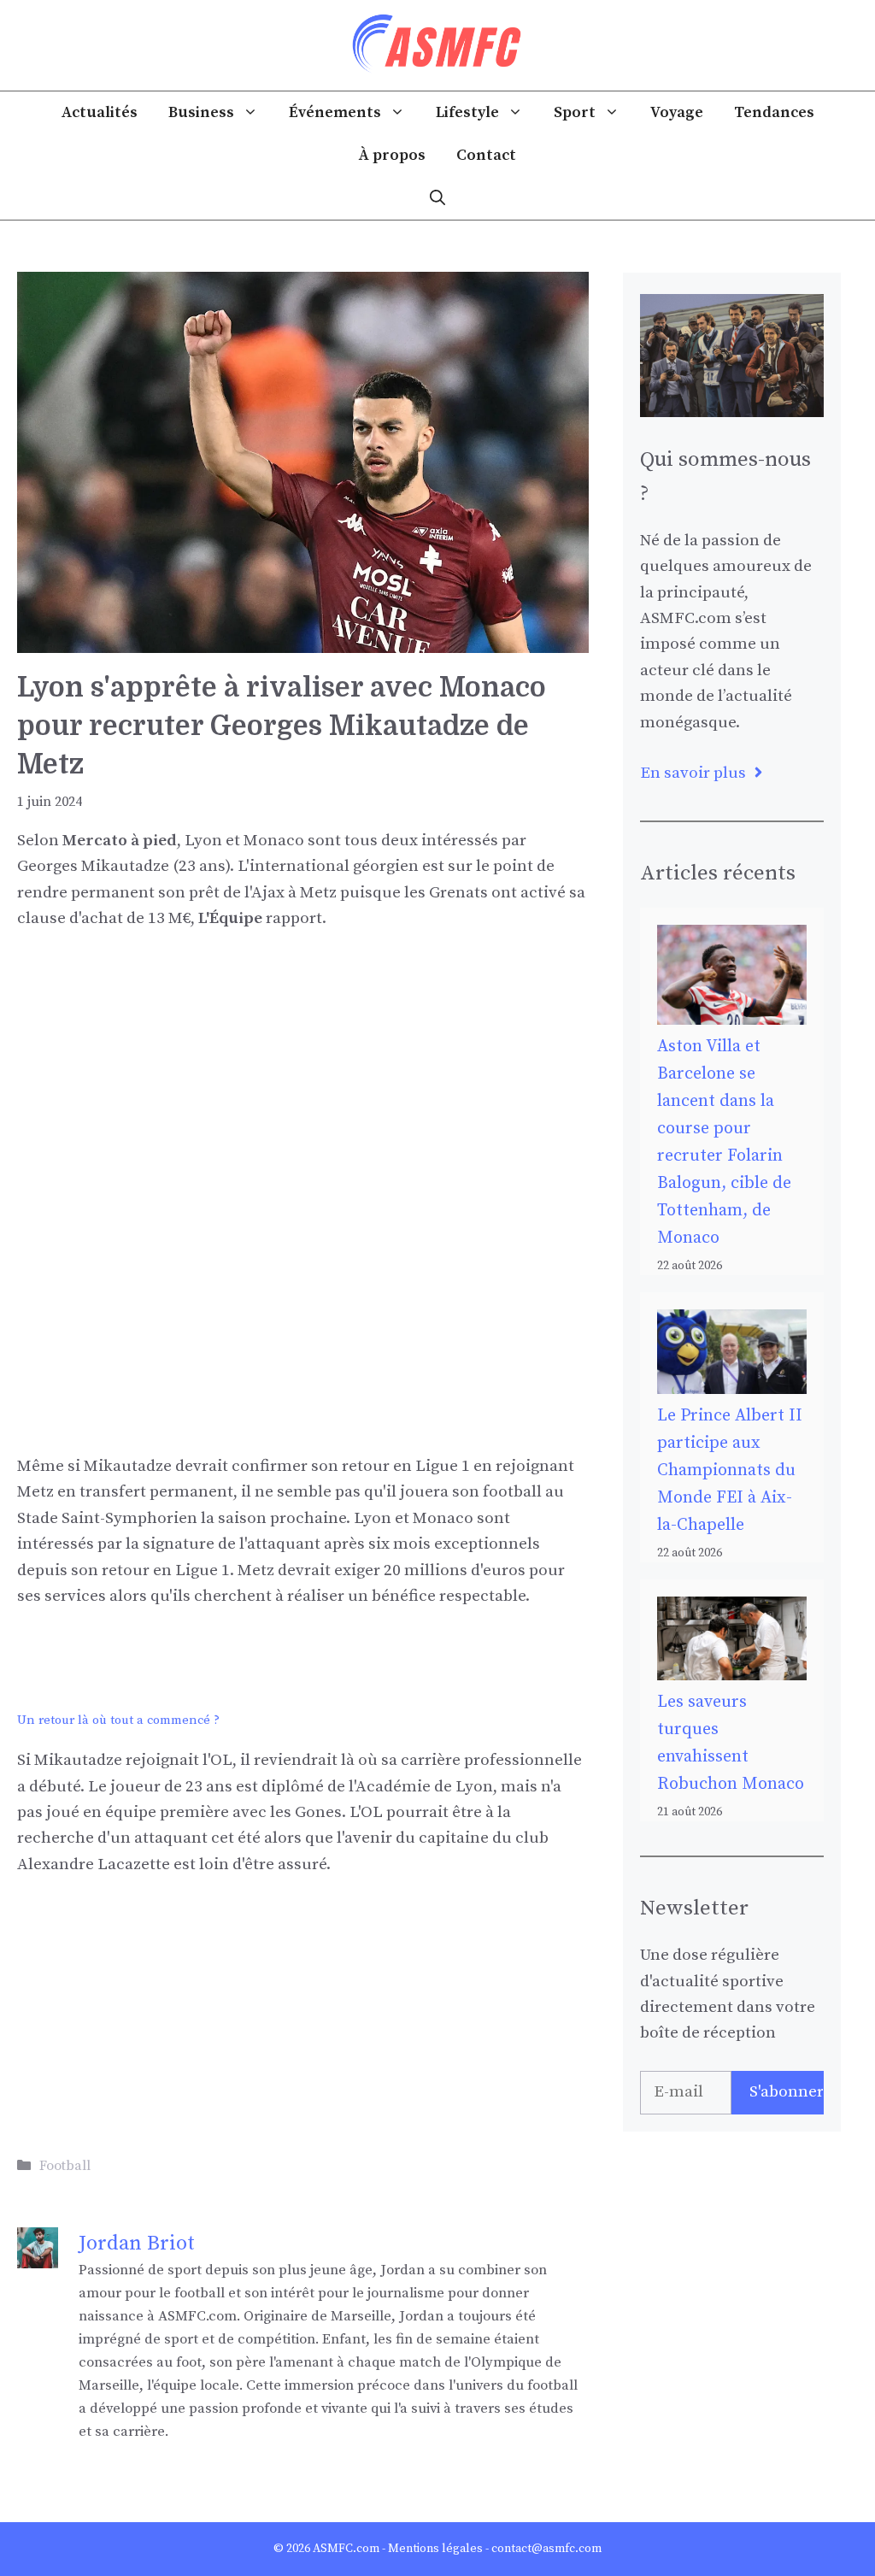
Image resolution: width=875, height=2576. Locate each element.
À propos (392, 155)
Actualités (100, 112)
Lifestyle (467, 112)
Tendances (774, 112)
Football (65, 2166)
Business (201, 112)
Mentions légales (435, 2549)
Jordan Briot (137, 2244)
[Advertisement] (303, 1076)
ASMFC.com (346, 2549)
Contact (486, 155)
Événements (335, 112)
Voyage (677, 112)
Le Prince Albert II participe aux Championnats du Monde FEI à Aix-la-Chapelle (730, 1470)
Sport (575, 112)
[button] (437, 198)
